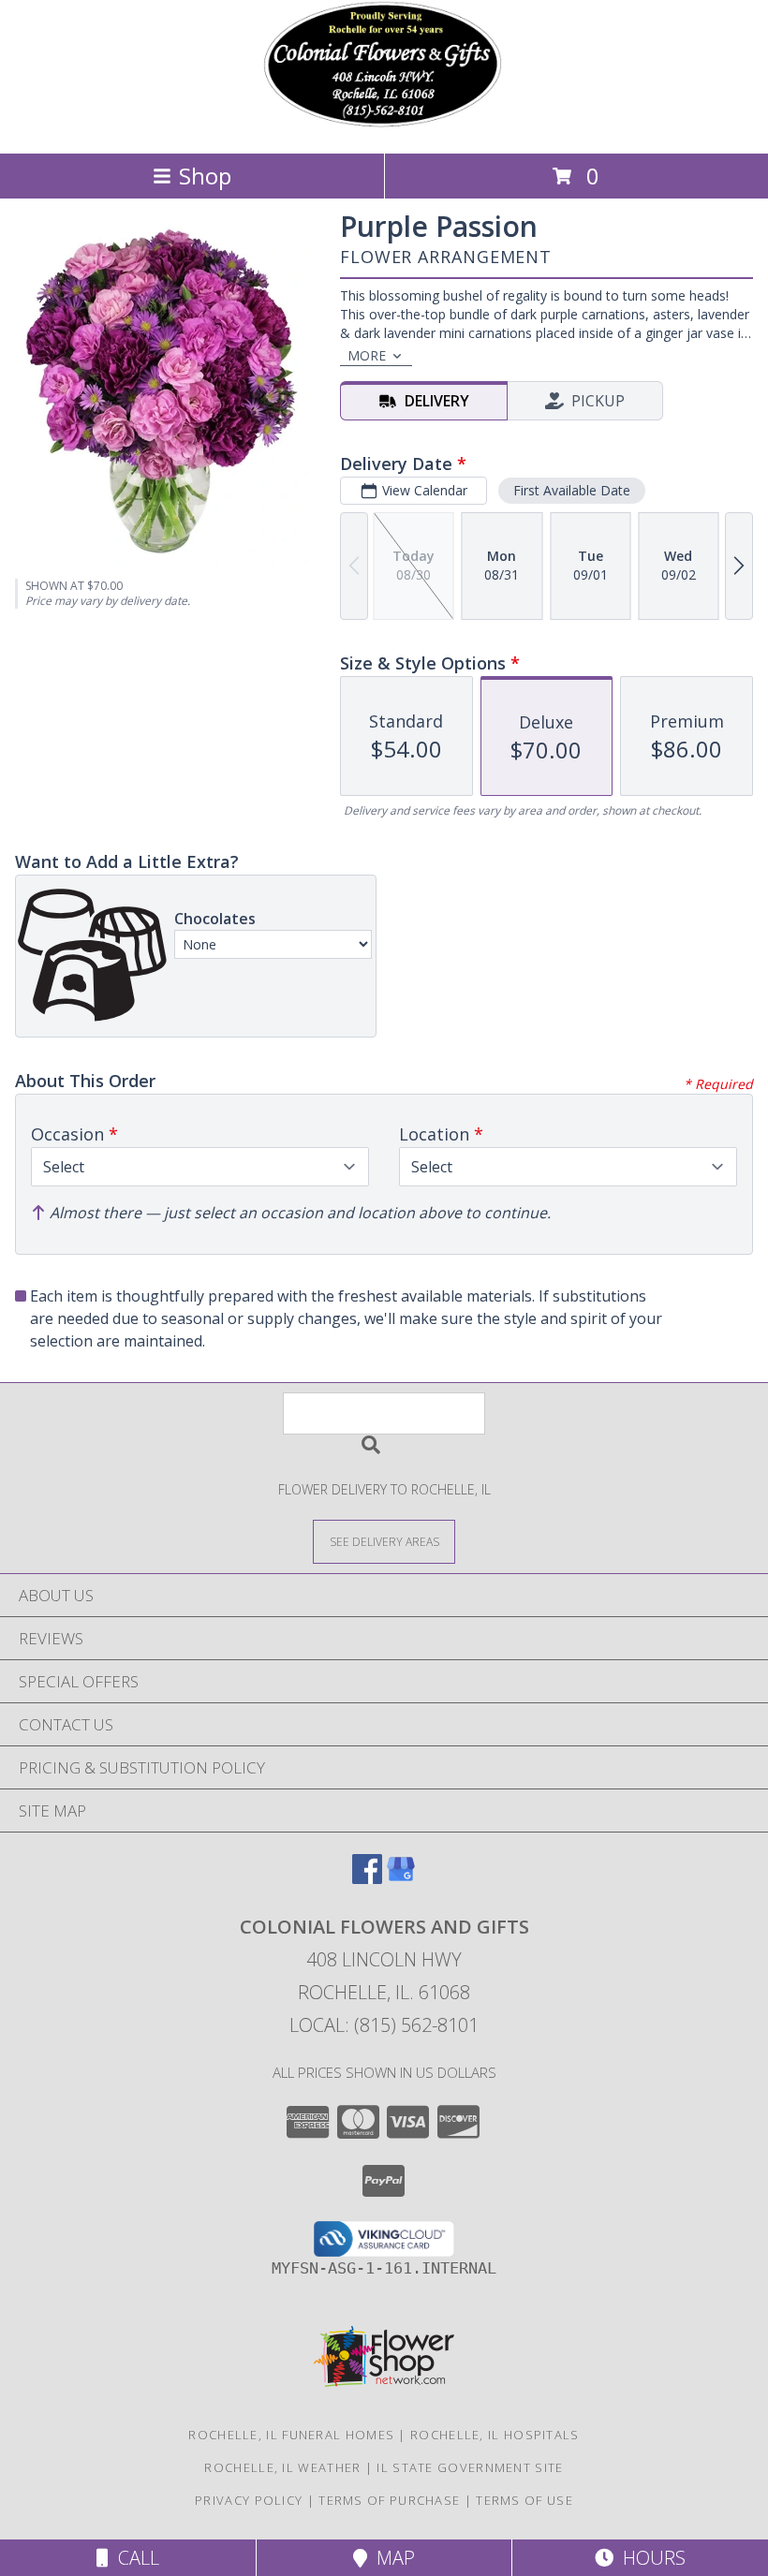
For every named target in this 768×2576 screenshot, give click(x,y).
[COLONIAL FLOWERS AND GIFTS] (384, 126)
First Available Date (572, 490)
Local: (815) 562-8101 (384, 2025)
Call (134, 2558)
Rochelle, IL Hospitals (495, 2435)
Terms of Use (524, 2500)
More (367, 355)
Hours (650, 2558)
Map (391, 2558)
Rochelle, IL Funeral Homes (291, 2435)
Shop (205, 176)
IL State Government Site (470, 2467)
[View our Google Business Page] (401, 1878)
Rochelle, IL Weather (282, 2467)
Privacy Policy (249, 2500)
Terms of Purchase (389, 2500)
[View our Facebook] (367, 1878)
